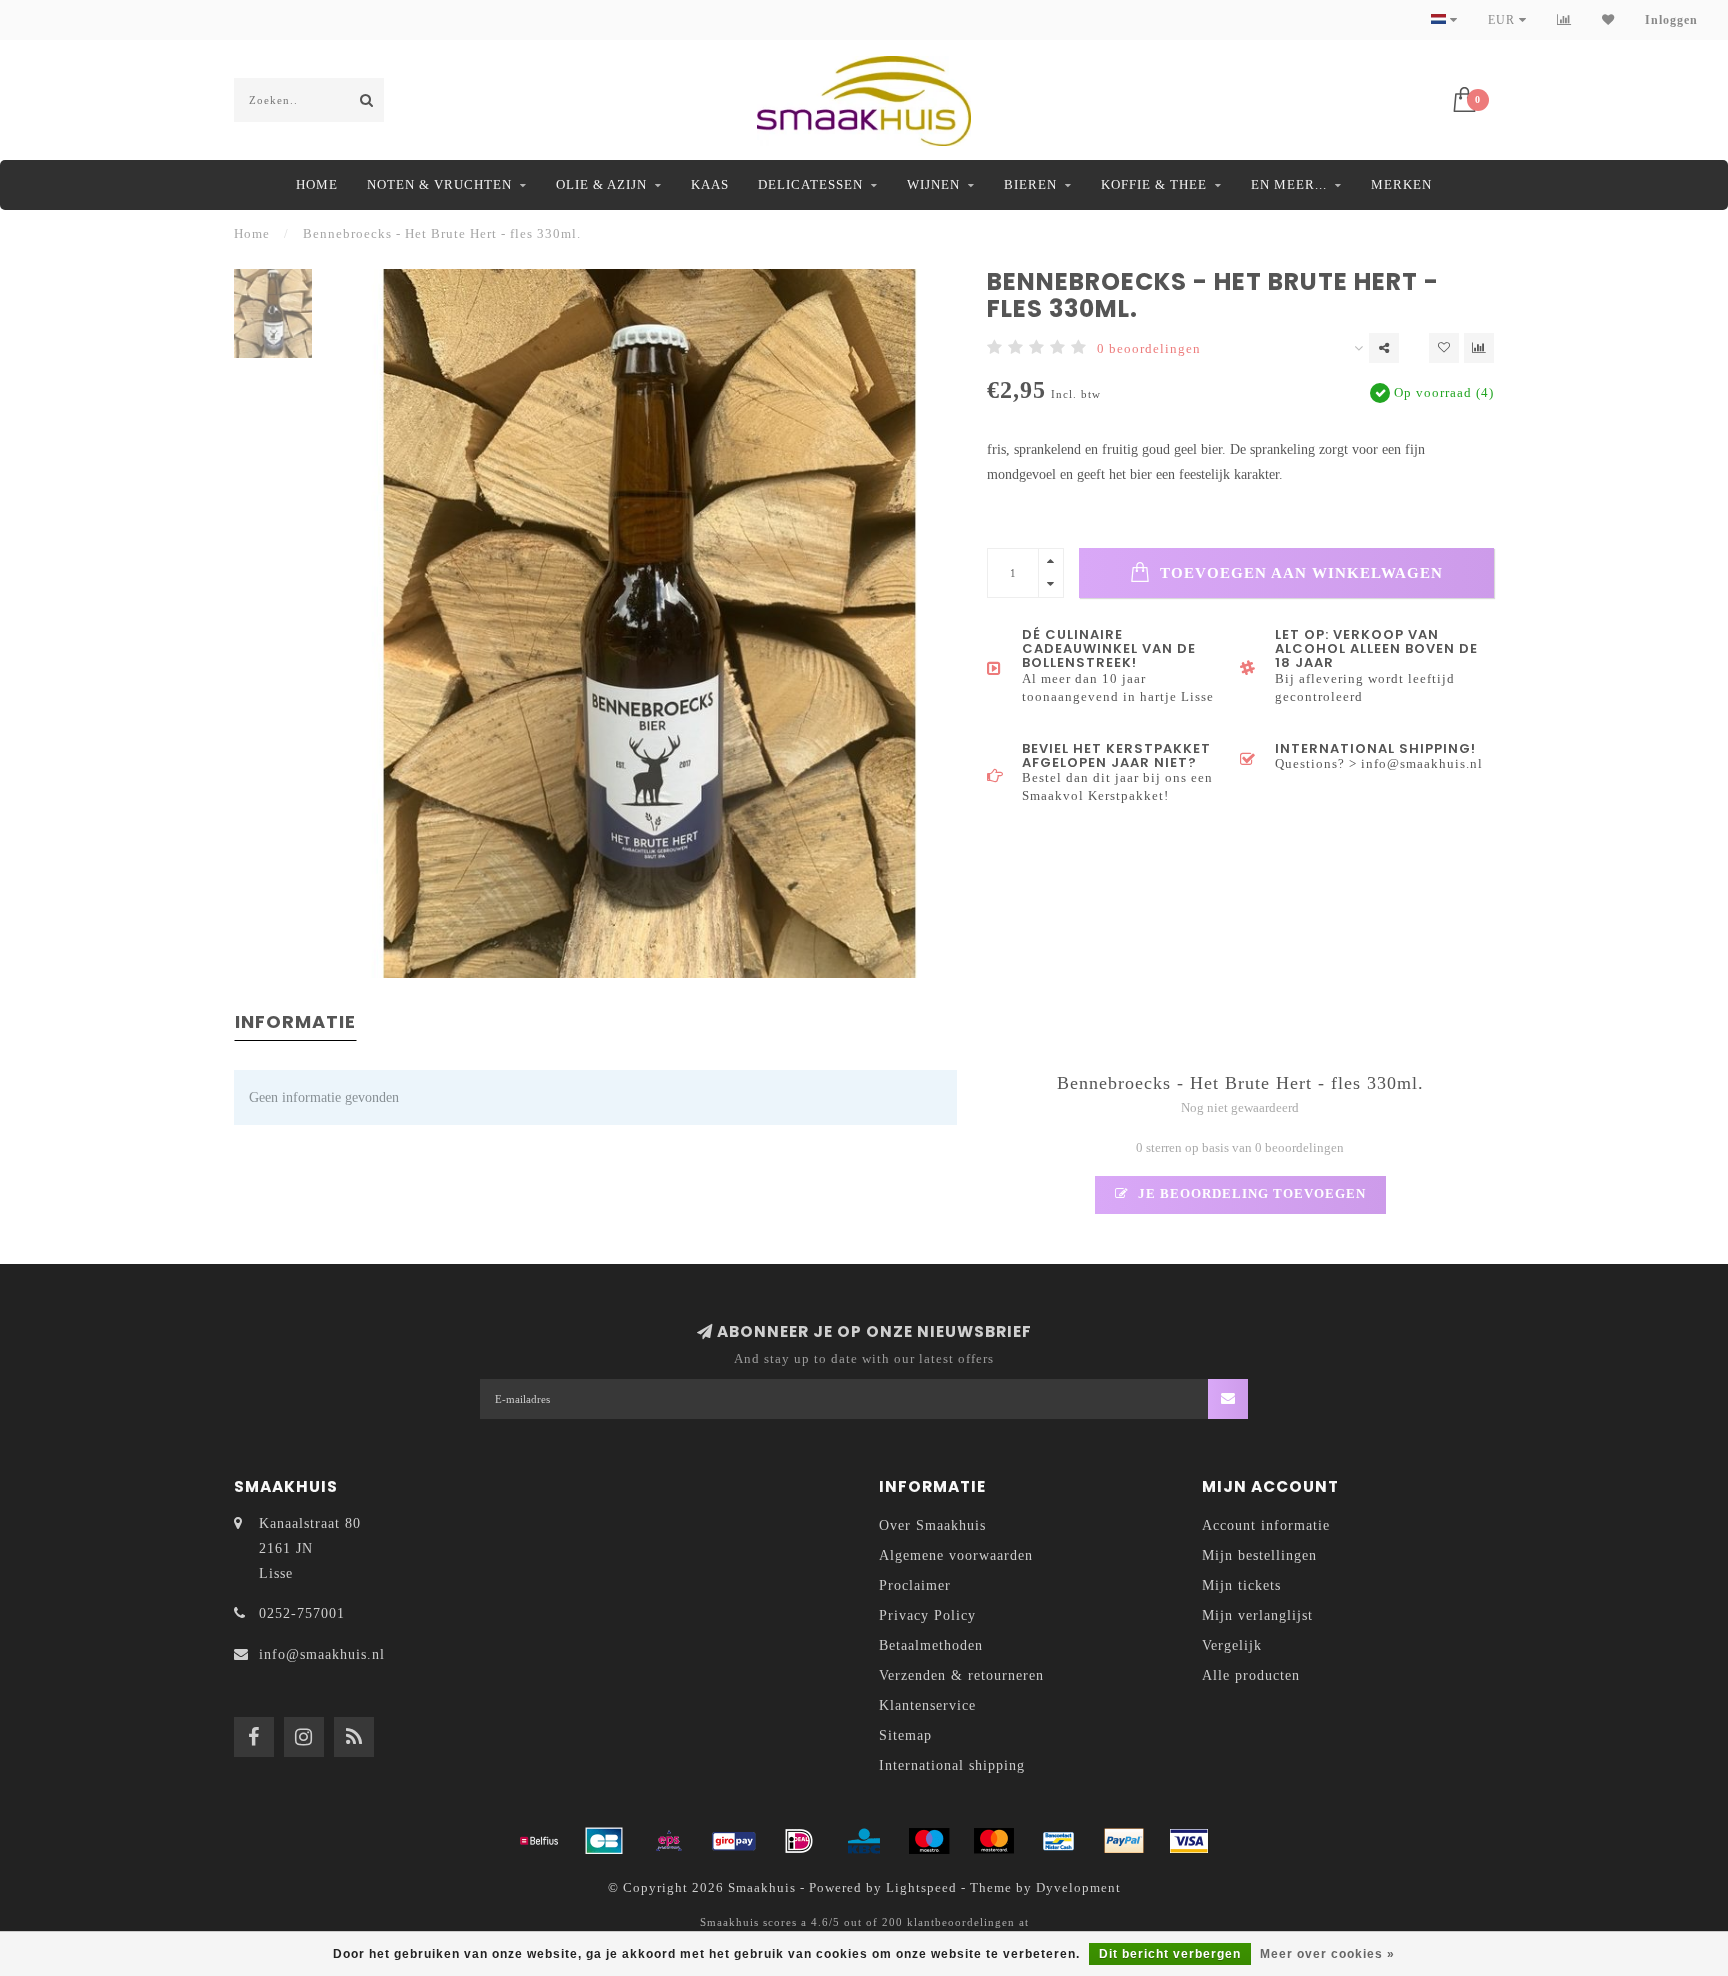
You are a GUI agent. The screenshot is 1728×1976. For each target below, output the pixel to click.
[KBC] (864, 1841)
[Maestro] (929, 1841)
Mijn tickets (1241, 1585)
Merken (1401, 184)
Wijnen (933, 184)
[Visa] (1189, 1841)
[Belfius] (539, 1841)
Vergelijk (1232, 1645)
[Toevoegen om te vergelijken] (1479, 348)
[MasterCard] (994, 1841)
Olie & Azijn (601, 184)
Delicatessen (810, 184)
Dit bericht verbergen (1170, 1954)
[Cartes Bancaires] (604, 1841)
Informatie (295, 1021)
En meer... (1289, 184)
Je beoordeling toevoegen (1250, 1194)
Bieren (1030, 184)
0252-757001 (302, 1613)
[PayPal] (1124, 1841)
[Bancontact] (1059, 1841)
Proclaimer (915, 1585)
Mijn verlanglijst (1257, 1615)
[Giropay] (734, 1841)
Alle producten (1251, 1675)
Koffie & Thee (1154, 184)
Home (317, 184)
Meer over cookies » (1327, 1954)
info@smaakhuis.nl (322, 1654)
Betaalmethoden (931, 1645)
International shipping (952, 1765)
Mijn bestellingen (1259, 1555)
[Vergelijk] (1564, 20)
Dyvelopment (1078, 1888)
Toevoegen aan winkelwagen (1299, 572)
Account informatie (1266, 1525)
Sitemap (905, 1735)
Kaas (710, 184)
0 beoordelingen (1149, 349)
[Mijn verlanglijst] (1608, 20)
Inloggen (1671, 20)
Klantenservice (927, 1705)
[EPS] (669, 1841)
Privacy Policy (927, 1615)
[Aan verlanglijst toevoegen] (1444, 348)
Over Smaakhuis (932, 1525)
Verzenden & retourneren (961, 1675)
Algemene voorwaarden (956, 1555)
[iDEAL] (799, 1841)
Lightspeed (921, 1888)
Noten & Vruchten (439, 184)
